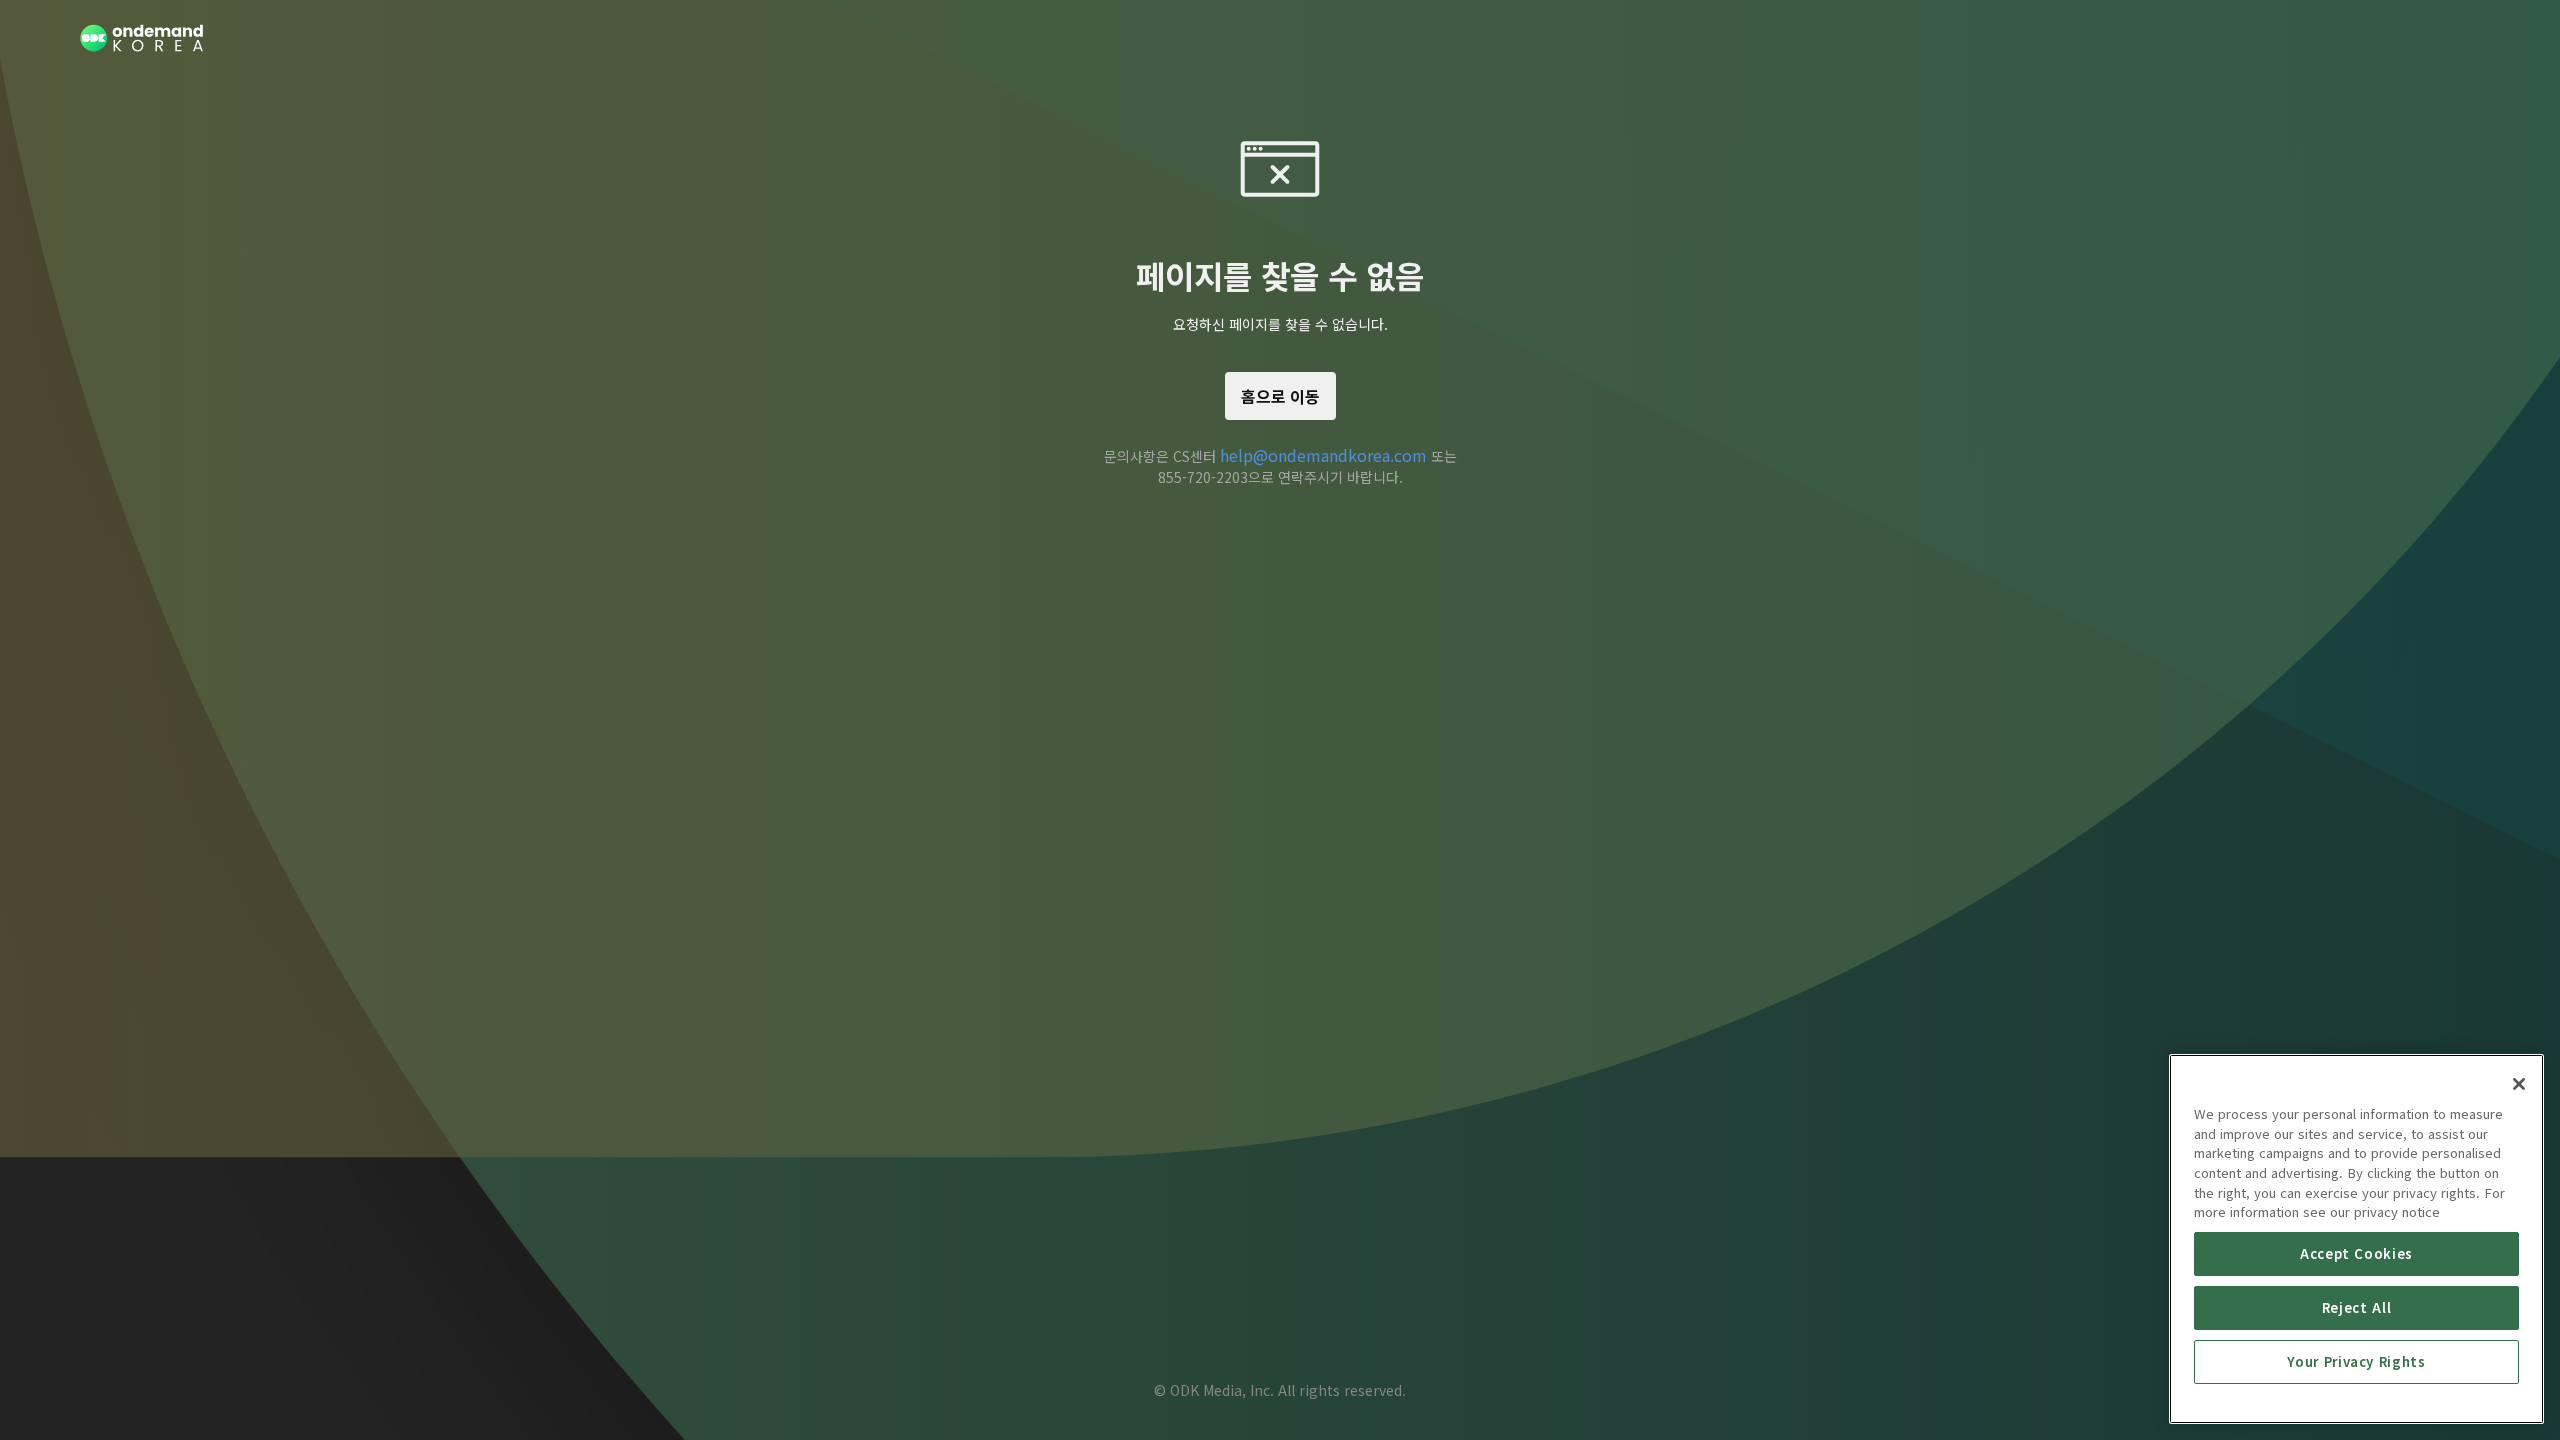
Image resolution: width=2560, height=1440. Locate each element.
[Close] (2519, 1084)
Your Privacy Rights (2356, 1361)
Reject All (2357, 1307)
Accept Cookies (2356, 1253)
